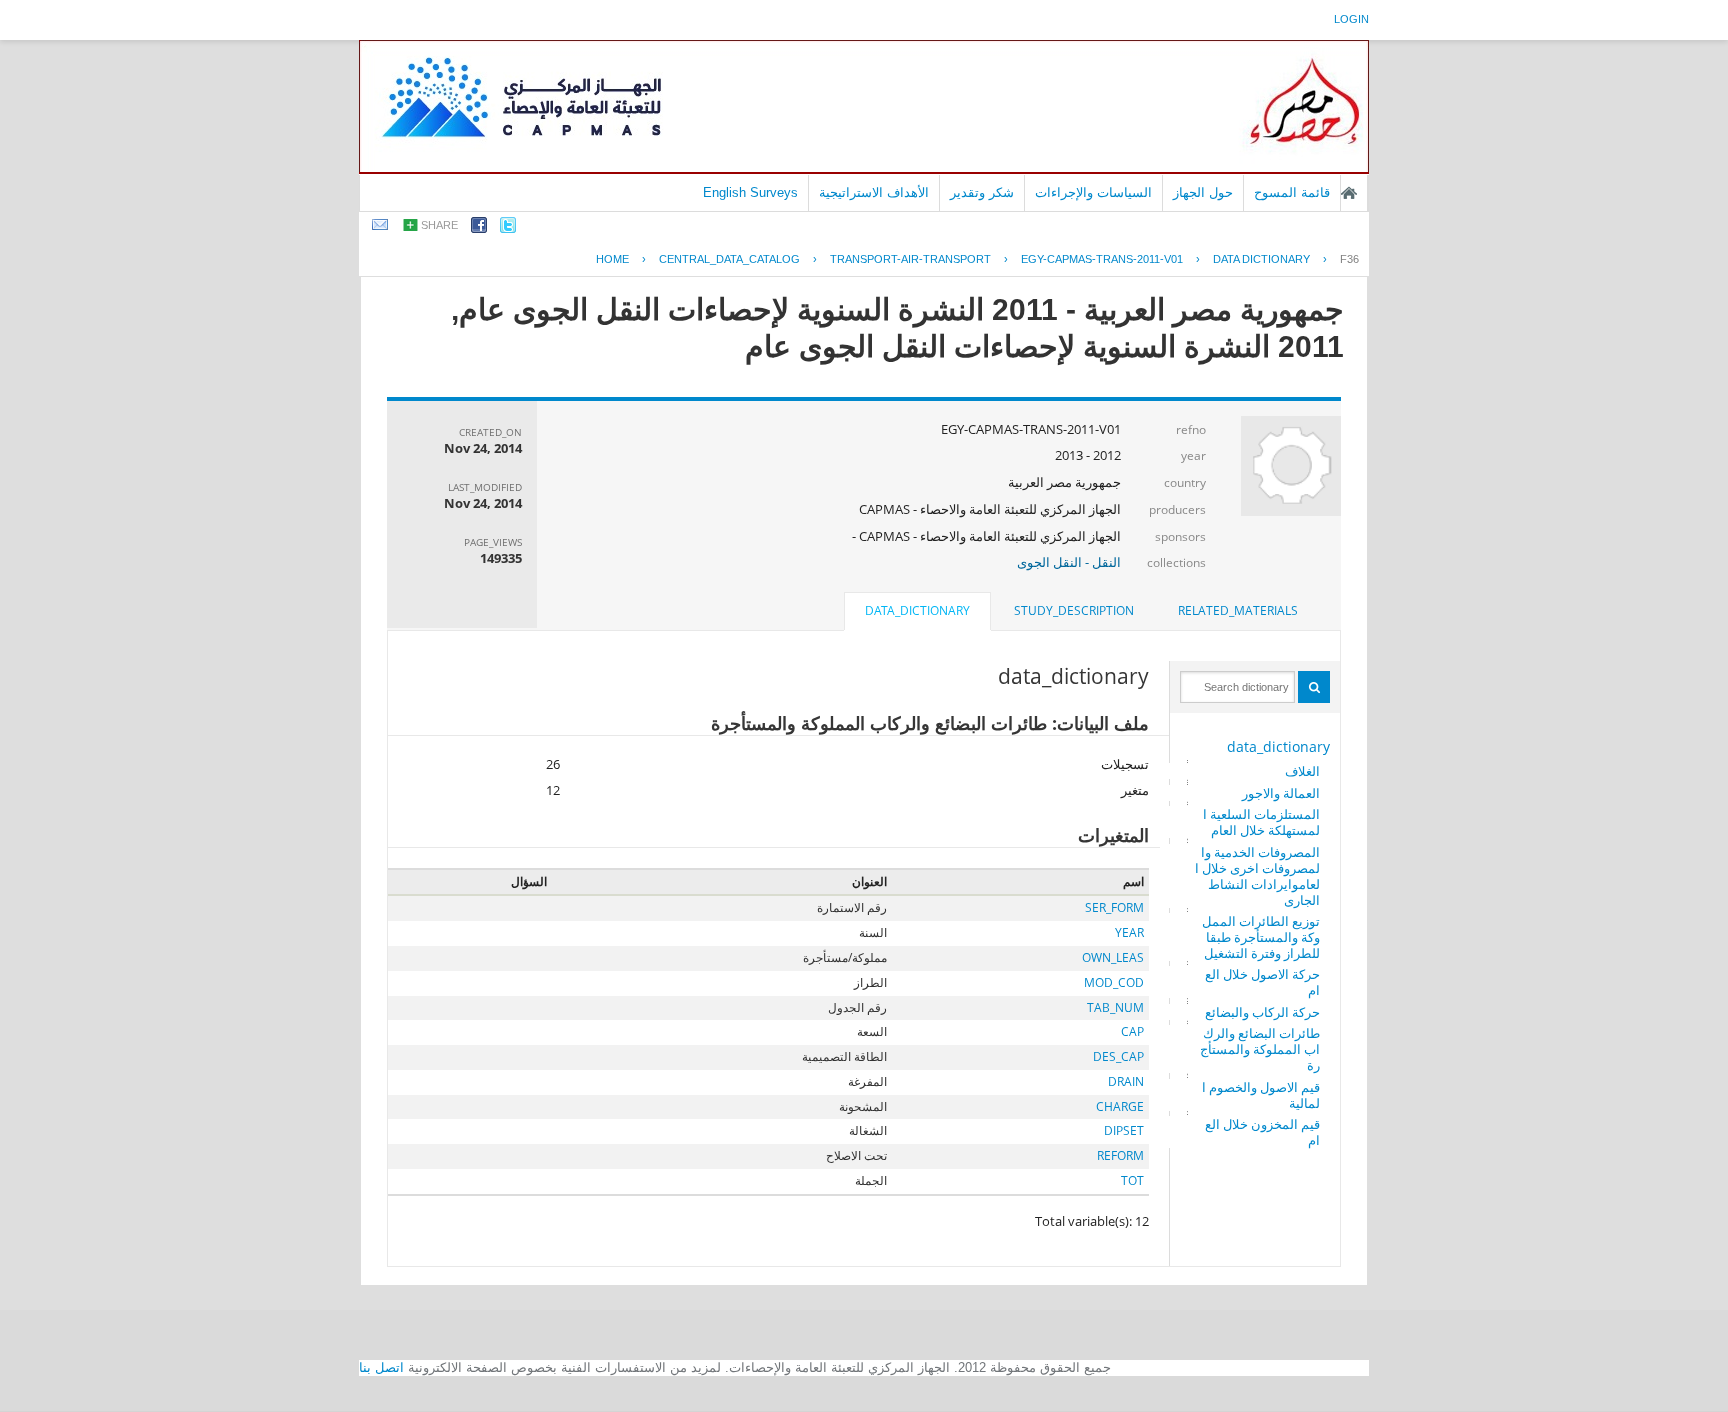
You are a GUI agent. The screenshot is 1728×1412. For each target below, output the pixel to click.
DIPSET (1124, 1130)
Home (612, 259)
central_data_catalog (729, 259)
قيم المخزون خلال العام (1262, 1132)
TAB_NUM (1115, 1007)
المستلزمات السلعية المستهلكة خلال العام (1261, 822)
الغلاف (1302, 771)
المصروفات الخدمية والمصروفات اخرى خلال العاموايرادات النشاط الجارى (1257, 876)
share (439, 225)
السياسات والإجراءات (1093, 192)
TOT (1132, 1180)
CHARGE (1120, 1106)
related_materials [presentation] (1238, 610)
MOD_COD (1114, 982)
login (1351, 19)
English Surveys (750, 192)
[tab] (1238, 611)
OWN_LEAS (1113, 957)
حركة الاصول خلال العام (1262, 982)
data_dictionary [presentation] (917, 610)
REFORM (1120, 1155)
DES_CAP (1118, 1056)
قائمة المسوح (1292, 192)
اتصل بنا (381, 1367)
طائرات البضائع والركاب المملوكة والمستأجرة (1260, 1049)
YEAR (1129, 932)
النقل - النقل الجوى (1069, 562)
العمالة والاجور (1281, 793)
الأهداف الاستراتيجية (874, 192)
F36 (1349, 259)
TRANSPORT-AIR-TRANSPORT (910, 259)
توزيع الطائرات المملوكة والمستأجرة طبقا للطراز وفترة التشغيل (1261, 937)
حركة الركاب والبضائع (1262, 1012)
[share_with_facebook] (479, 228)
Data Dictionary (1261, 259)
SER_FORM (1114, 907)
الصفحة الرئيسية (1349, 193)
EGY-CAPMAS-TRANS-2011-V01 (1102, 259)
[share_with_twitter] (508, 228)
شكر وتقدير (982, 192)
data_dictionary (1278, 746)
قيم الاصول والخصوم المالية (1261, 1095)
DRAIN (1126, 1081)
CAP (1132, 1031)
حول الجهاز (1203, 192)
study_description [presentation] (1074, 610)
